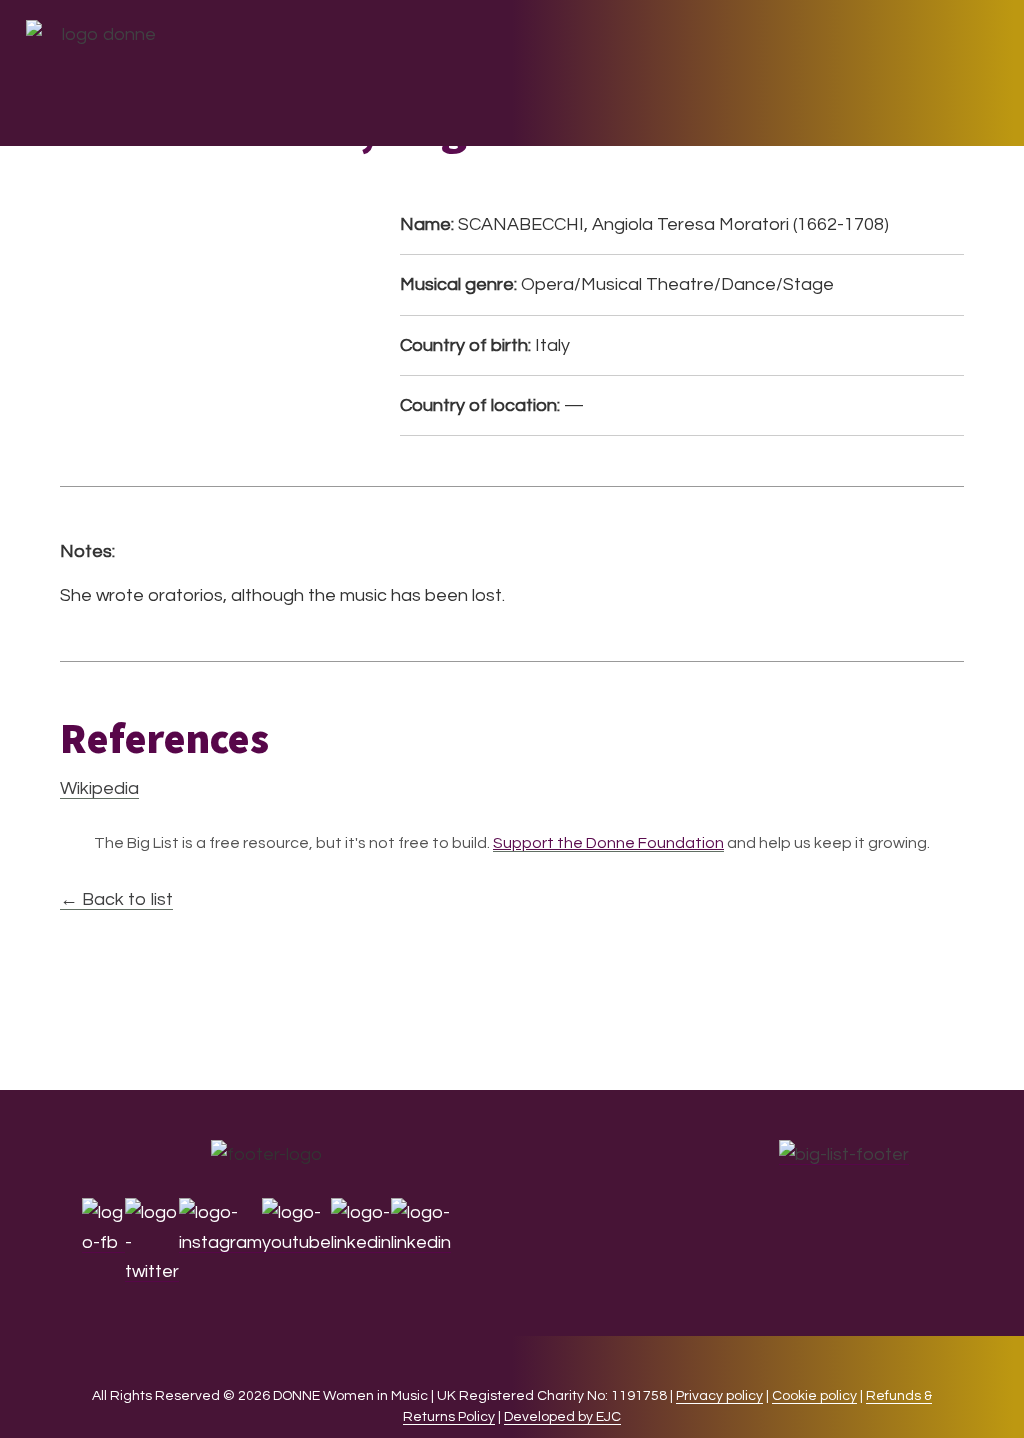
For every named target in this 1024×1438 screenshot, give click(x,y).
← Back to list (116, 899)
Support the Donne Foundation (608, 843)
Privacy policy (719, 1396)
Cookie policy (814, 1396)
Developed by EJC (562, 1417)
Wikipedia (99, 788)
